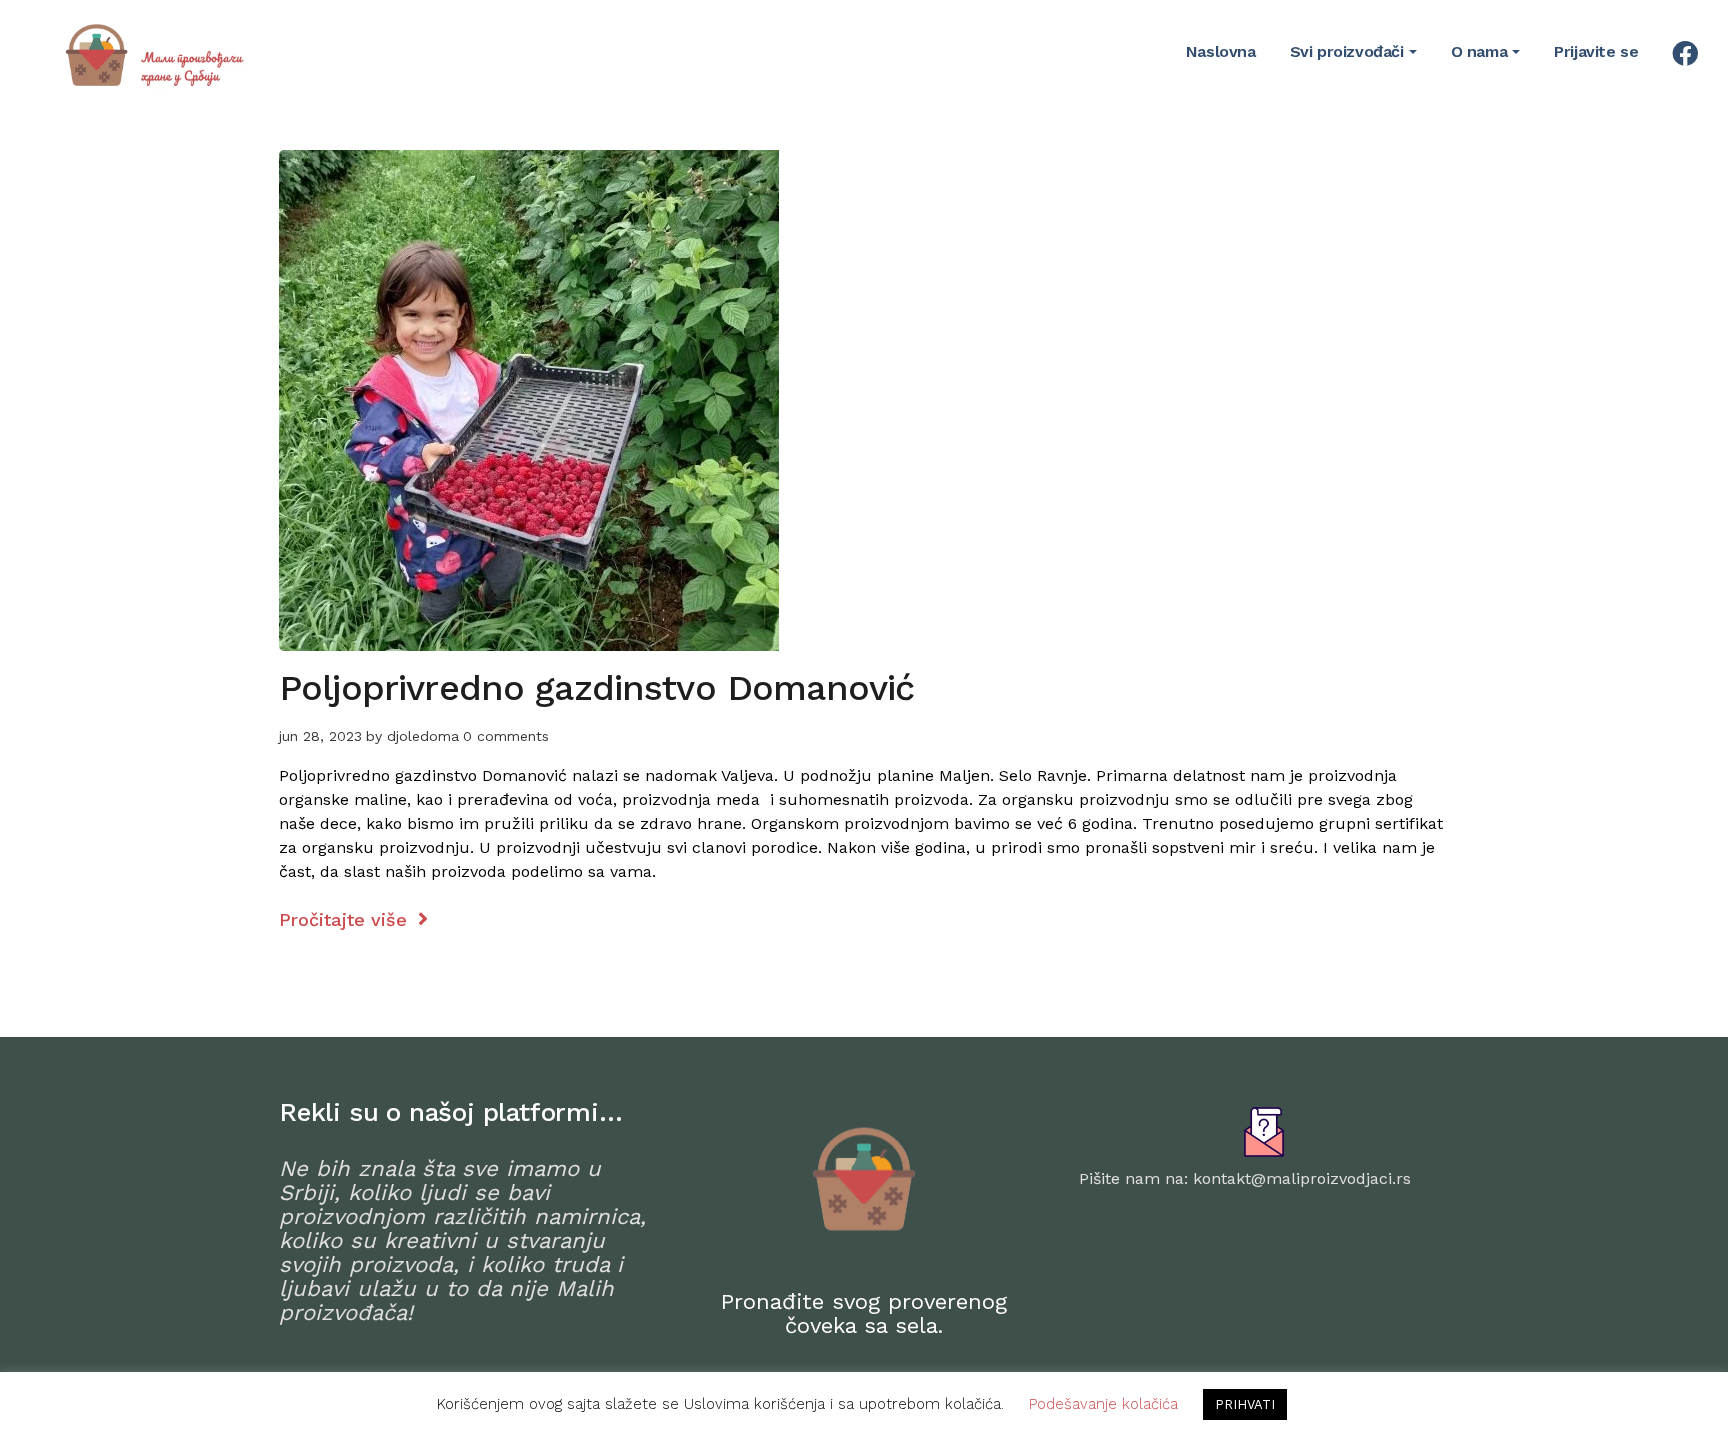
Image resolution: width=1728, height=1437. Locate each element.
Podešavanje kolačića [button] (1103, 1404)
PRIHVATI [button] (1245, 1404)
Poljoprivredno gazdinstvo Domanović (596, 688)
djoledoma (423, 736)
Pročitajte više (346, 919)
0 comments (506, 736)
